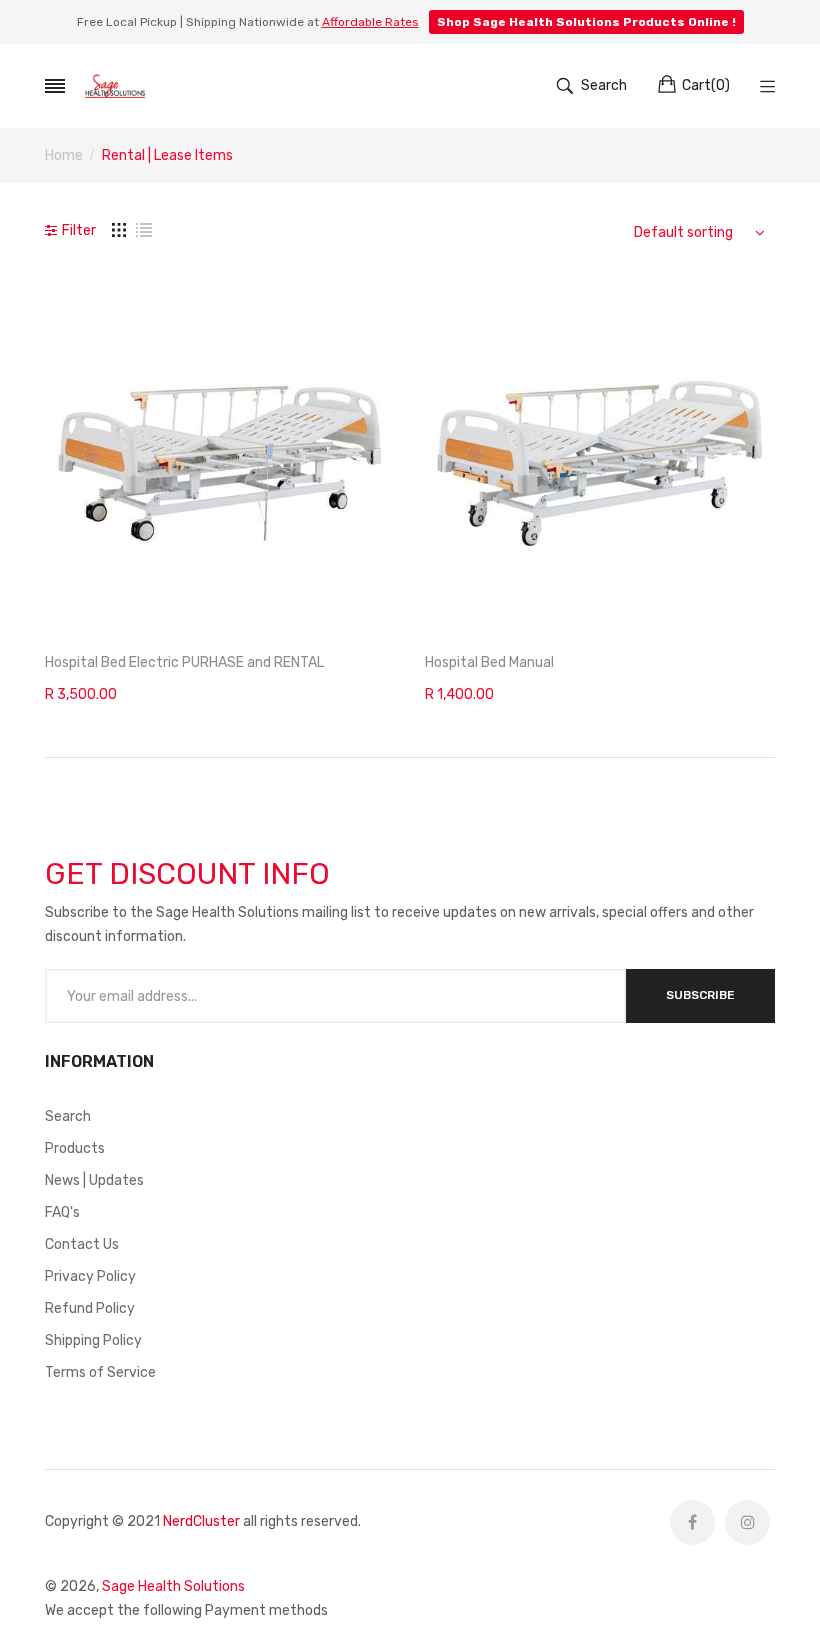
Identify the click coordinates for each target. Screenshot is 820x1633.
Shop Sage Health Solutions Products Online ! (586, 22)
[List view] (144, 230)
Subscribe (700, 995)
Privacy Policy (90, 1276)
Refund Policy (90, 1308)
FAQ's (62, 1212)
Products (75, 1148)
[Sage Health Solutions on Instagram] (747, 1522)
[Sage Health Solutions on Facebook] (692, 1522)
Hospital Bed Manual (489, 662)
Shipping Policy (93, 1340)
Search (68, 1116)
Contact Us (82, 1244)
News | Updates (94, 1180)
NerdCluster (201, 1521)
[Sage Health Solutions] (115, 85)
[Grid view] (119, 230)
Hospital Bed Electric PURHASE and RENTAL (184, 662)
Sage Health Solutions (173, 1586)
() (706, 85)
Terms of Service (100, 1372)
